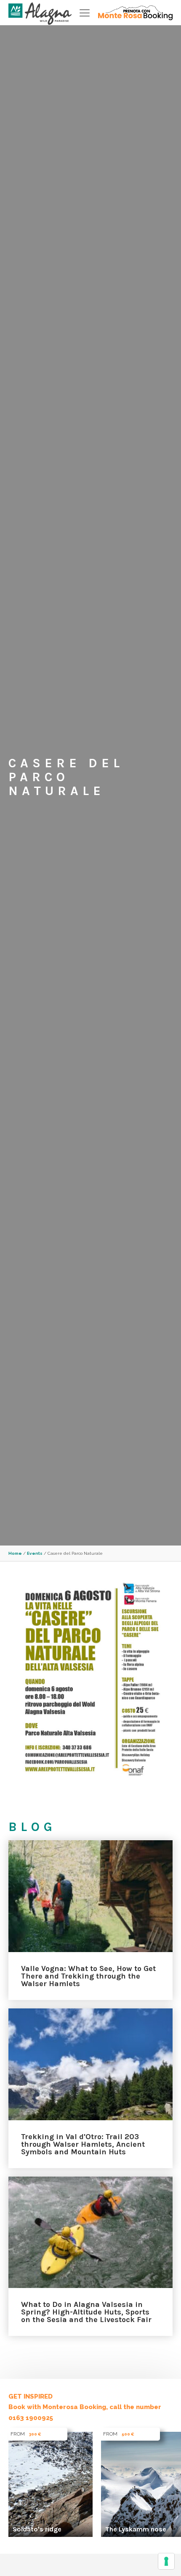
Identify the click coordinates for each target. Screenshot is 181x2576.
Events (35, 1553)
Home (15, 1553)
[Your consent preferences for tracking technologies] (166, 2561)
